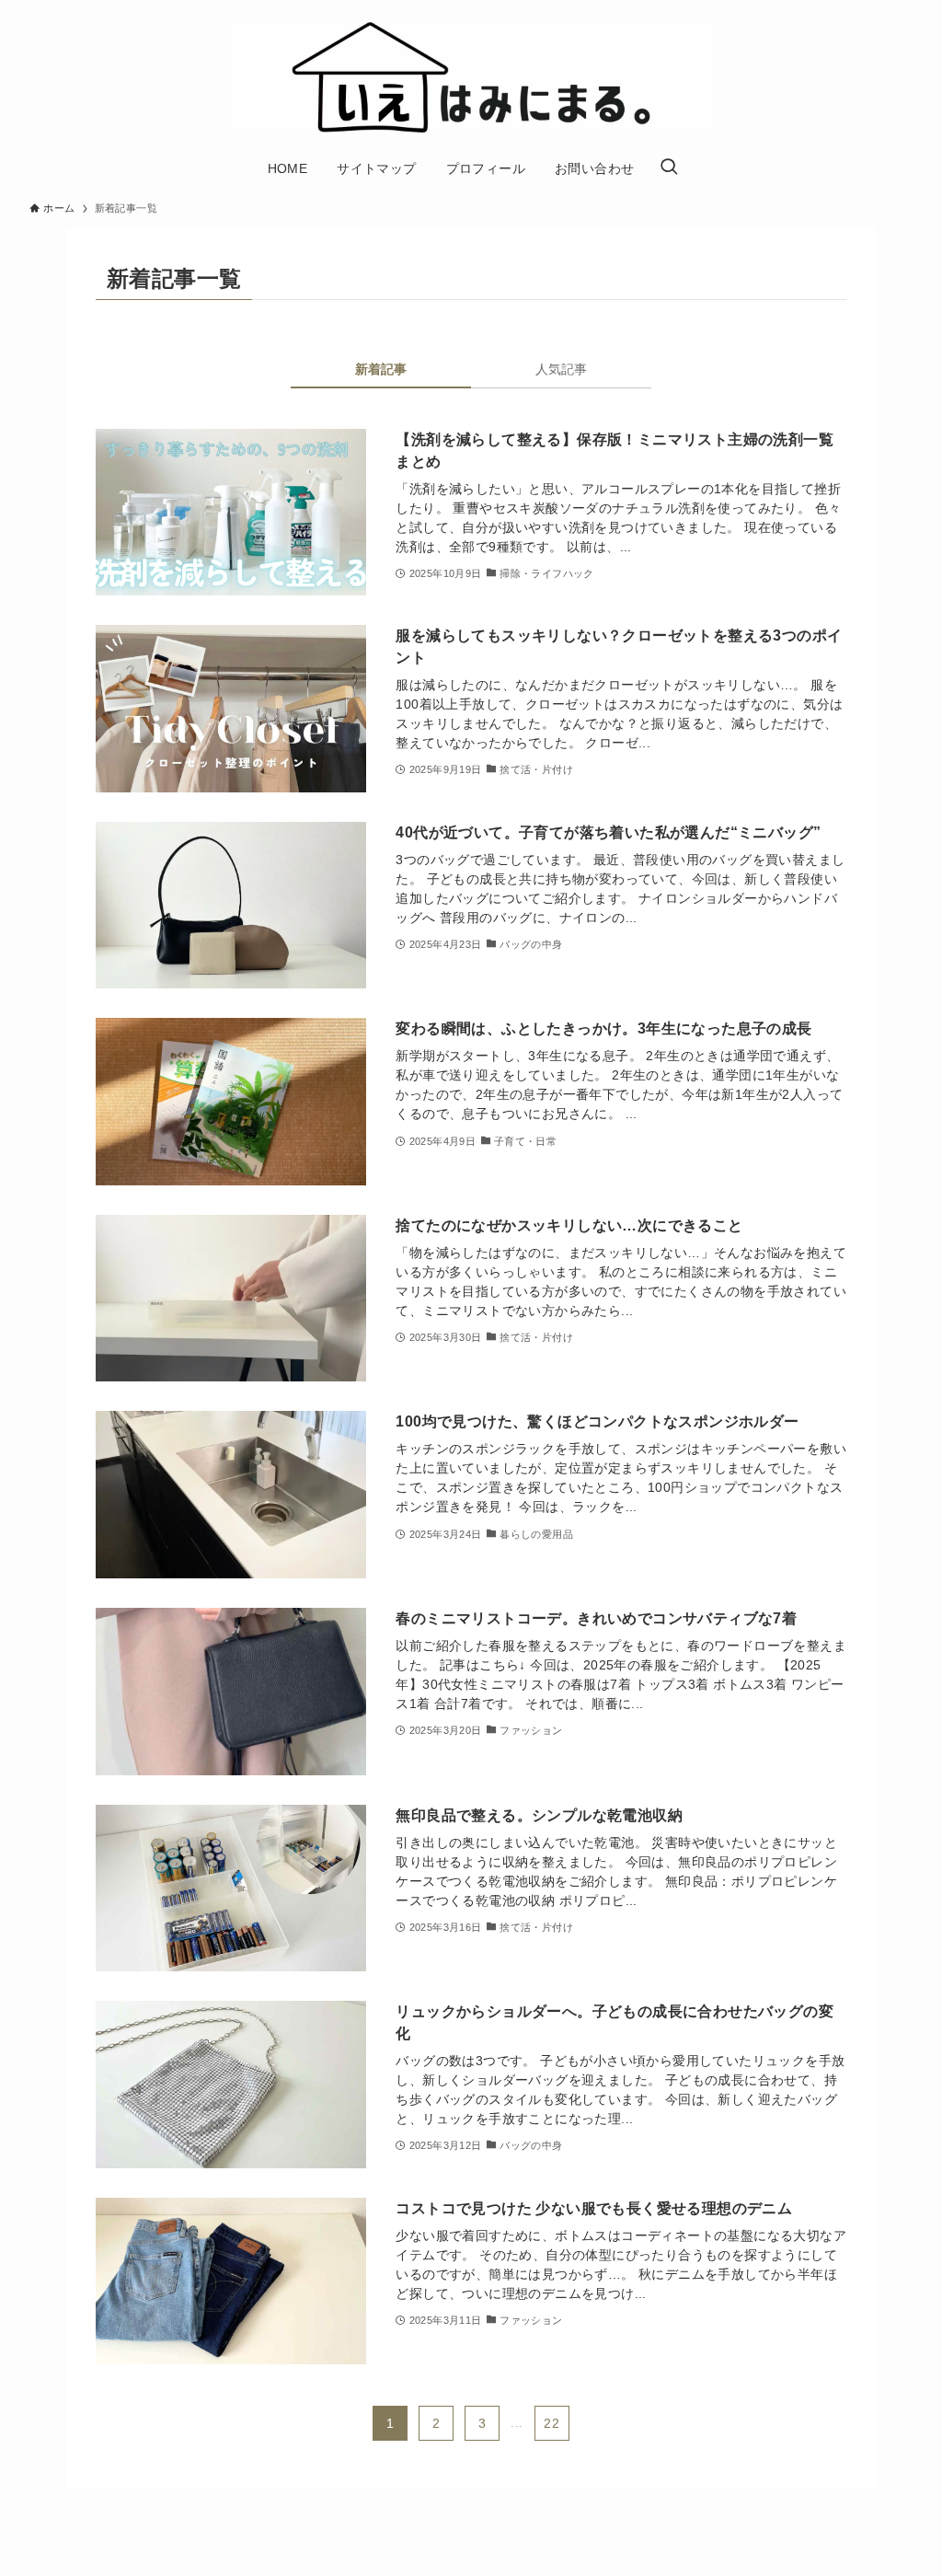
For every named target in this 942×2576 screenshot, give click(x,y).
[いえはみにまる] (471, 77)
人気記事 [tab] (561, 369)
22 (551, 2423)
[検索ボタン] (669, 168)
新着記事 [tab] (381, 369)
